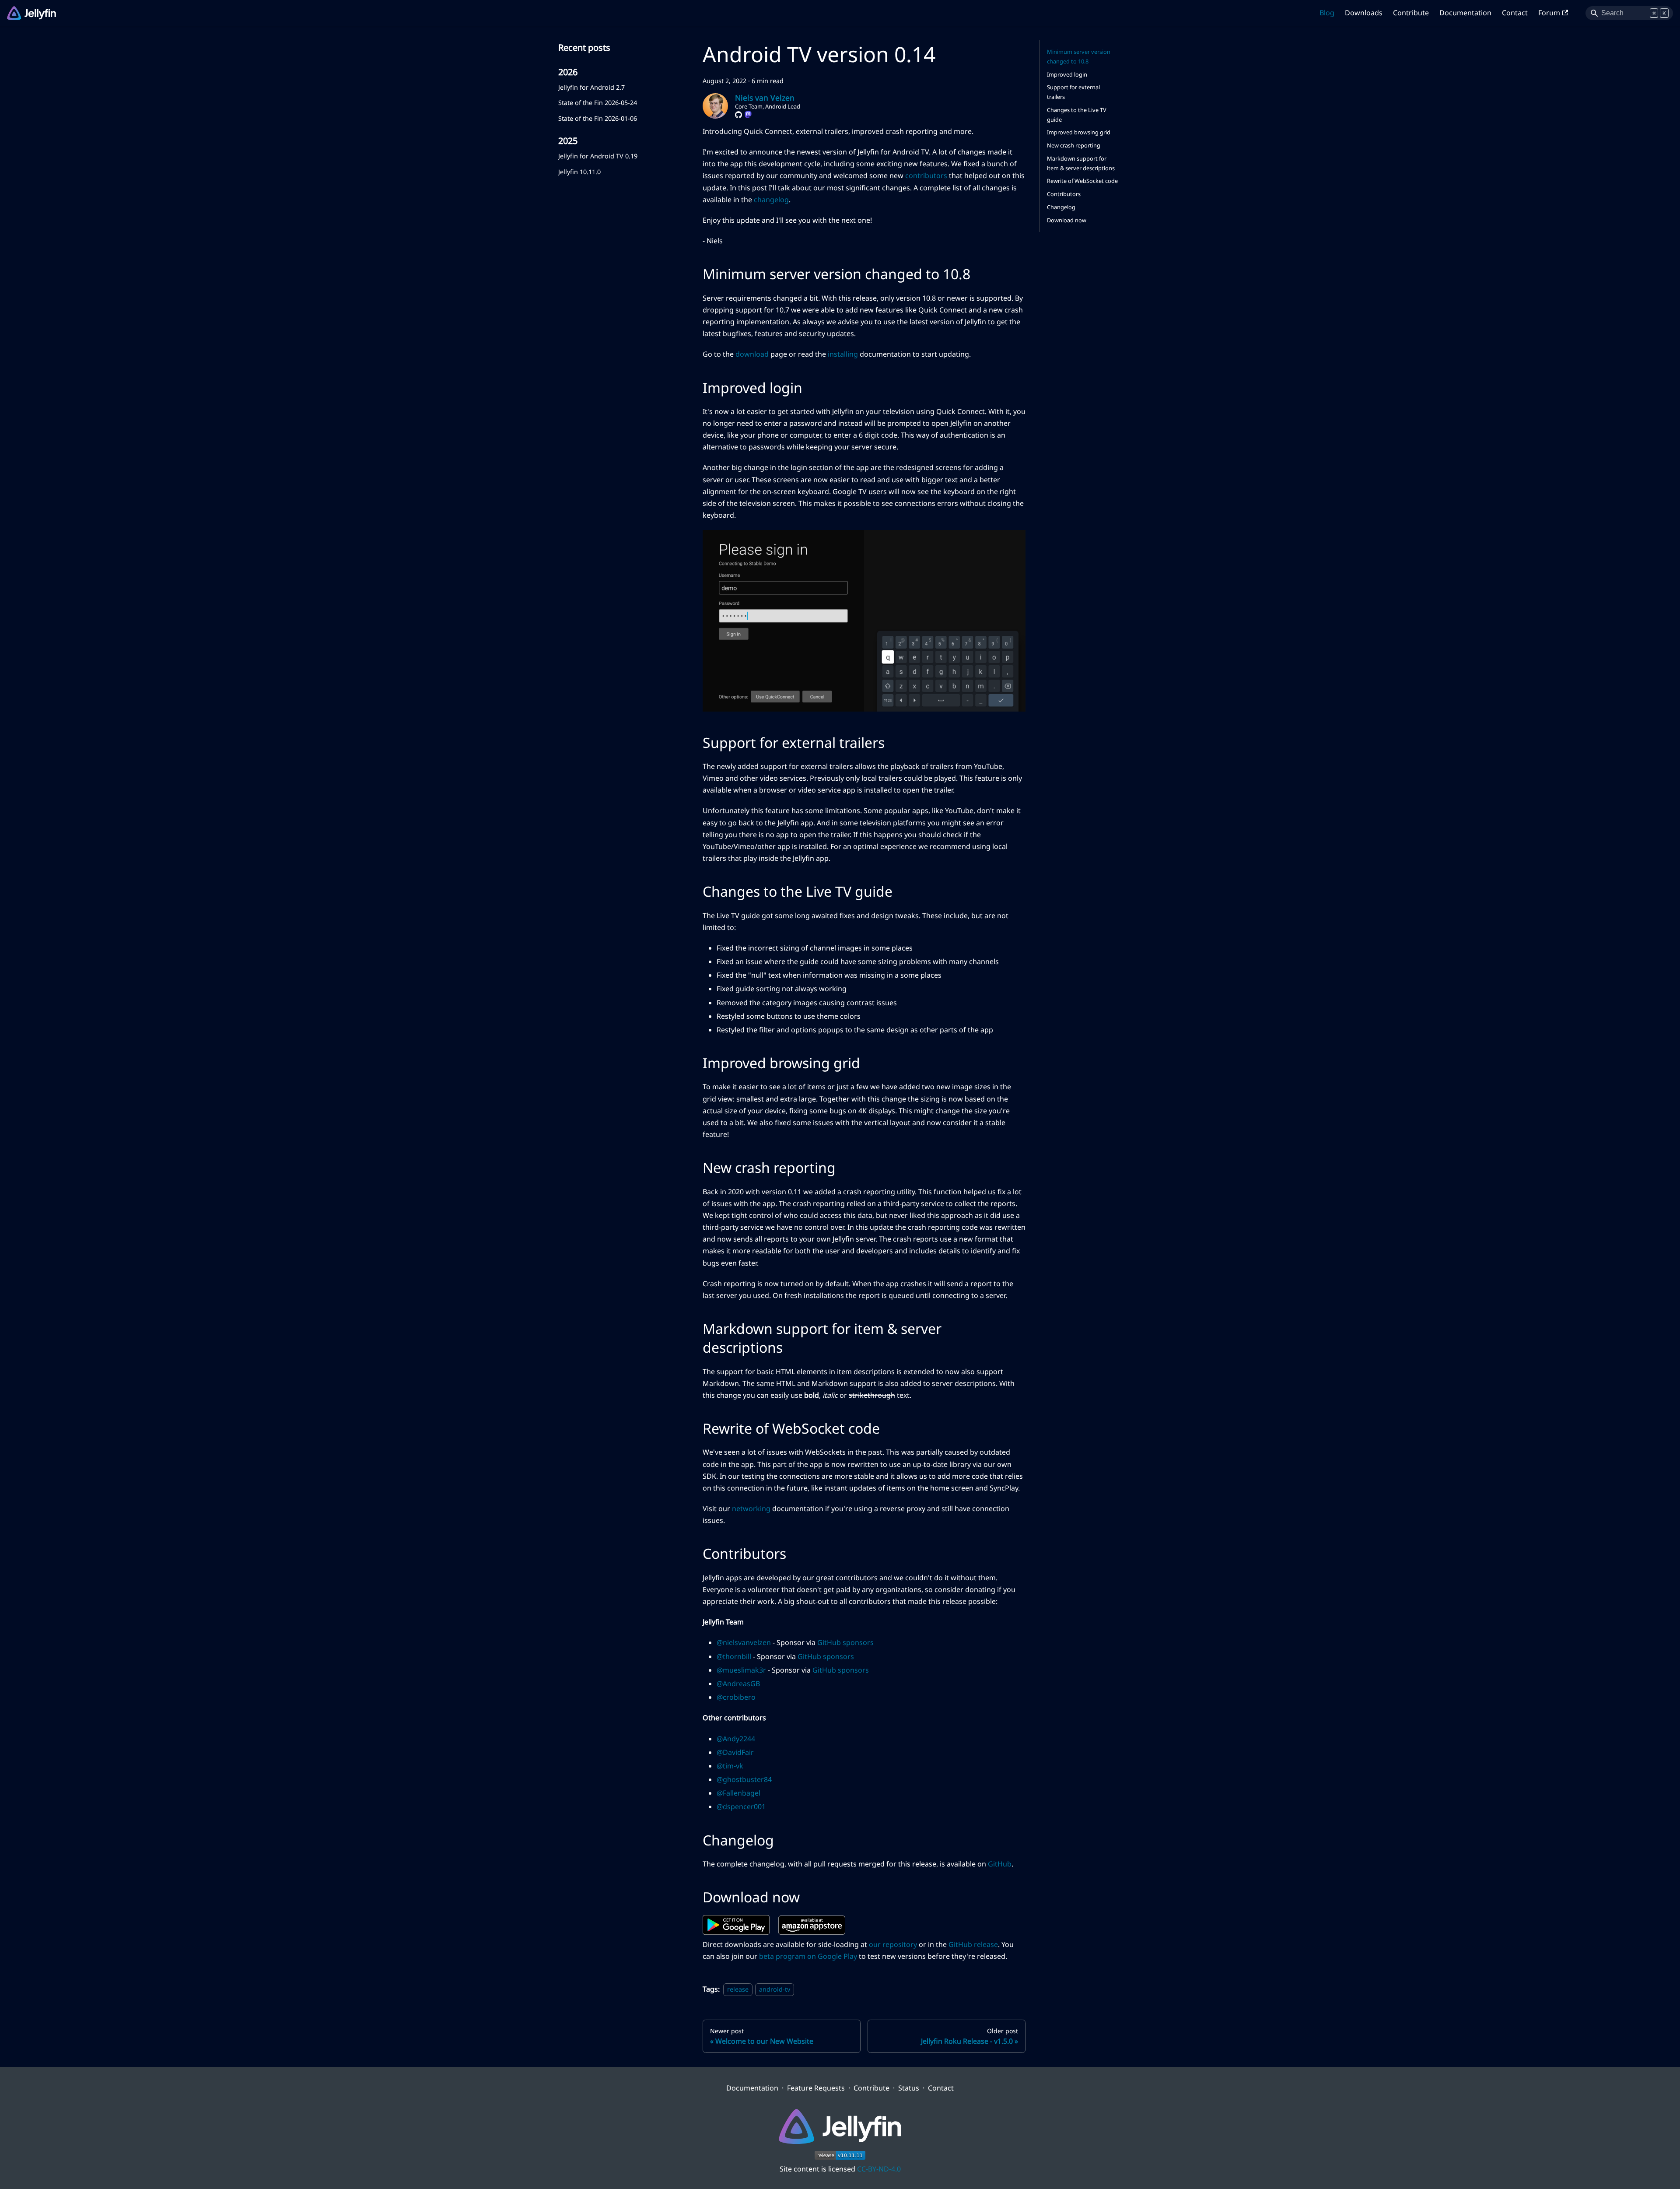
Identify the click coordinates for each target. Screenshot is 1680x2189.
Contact (1515, 13)
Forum (1549, 13)
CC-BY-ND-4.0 (879, 2169)
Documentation (1465, 13)
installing (843, 354)
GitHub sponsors (845, 1642)
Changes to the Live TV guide (1077, 115)
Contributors (1064, 194)
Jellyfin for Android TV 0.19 (598, 156)
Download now (1067, 220)
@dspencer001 (741, 1807)
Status (909, 2088)
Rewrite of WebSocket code (1082, 181)
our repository (893, 1944)
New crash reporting (1074, 145)
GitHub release (973, 1944)
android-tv (775, 1989)
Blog (1327, 13)
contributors (926, 175)
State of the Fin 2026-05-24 (598, 103)
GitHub (1000, 1864)
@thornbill (734, 1656)
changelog (771, 200)
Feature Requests (816, 2088)
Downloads (1364, 13)
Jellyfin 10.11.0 (579, 172)
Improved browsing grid (1079, 132)
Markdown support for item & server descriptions (1081, 163)
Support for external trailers (1073, 92)
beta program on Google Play (808, 1956)
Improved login (1067, 74)
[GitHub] (738, 115)
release (738, 1989)
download (752, 354)
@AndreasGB (738, 1684)
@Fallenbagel (738, 1793)
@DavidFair (735, 1752)
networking (751, 1508)
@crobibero (736, 1697)
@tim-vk (730, 1766)
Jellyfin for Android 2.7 (591, 87)
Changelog (1061, 207)
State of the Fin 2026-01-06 (598, 118)
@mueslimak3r (741, 1670)
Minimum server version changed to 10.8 (1079, 56)
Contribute (1411, 13)
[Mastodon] (748, 115)
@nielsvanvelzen (744, 1642)
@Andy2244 (736, 1739)
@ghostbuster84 (744, 1779)
